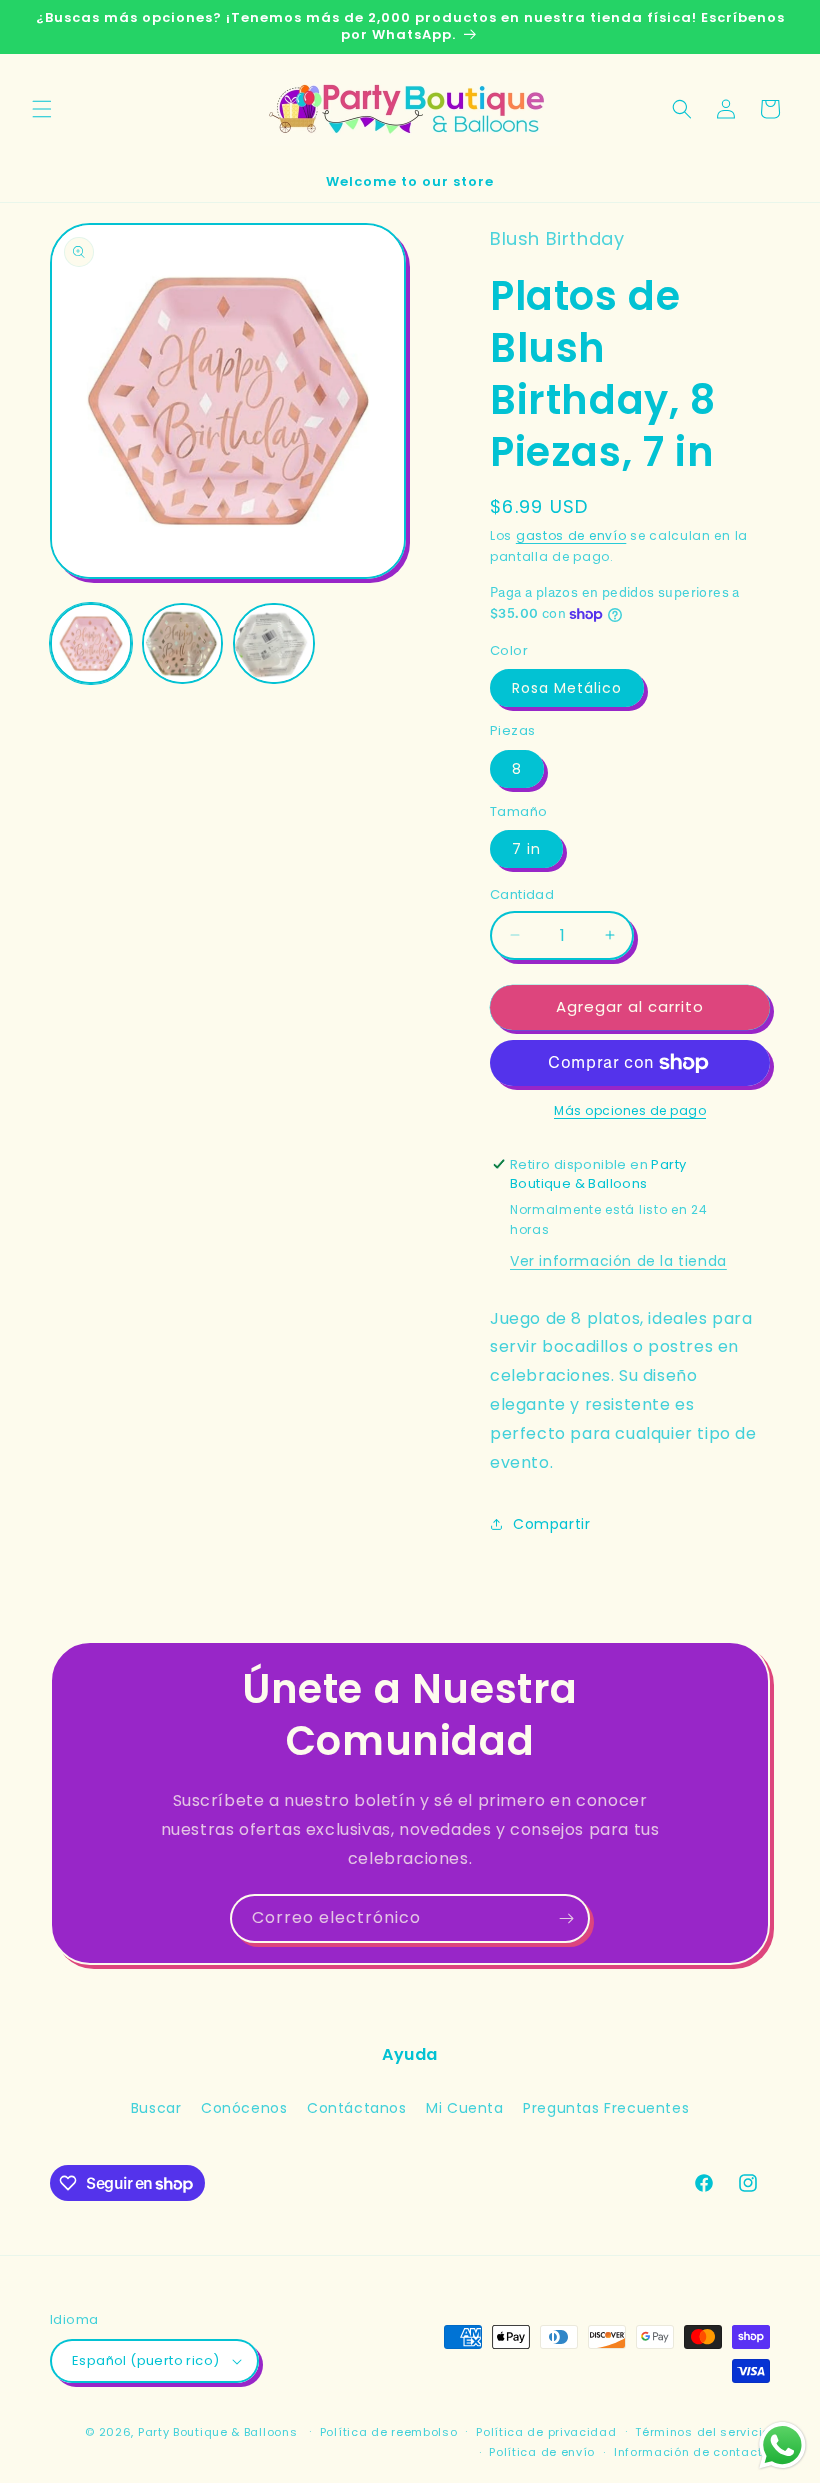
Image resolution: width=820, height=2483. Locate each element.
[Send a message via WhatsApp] (782, 2445)
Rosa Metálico (567, 688)
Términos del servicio (702, 2432)
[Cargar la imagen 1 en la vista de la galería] (91, 644)
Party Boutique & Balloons (218, 2432)
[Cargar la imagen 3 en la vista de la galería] (274, 644)
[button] (42, 109)
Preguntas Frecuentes (606, 2108)
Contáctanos (357, 2108)
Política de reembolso (389, 2432)
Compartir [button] (551, 1524)
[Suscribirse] (566, 1918)
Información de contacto (692, 2452)
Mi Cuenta (464, 2108)
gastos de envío (571, 535)
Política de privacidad (546, 2432)
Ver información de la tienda (618, 1261)
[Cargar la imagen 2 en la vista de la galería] (183, 644)
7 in (526, 849)
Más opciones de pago (630, 1110)
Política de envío (542, 2452)
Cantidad (522, 894)
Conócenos (244, 2108)
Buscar (156, 2108)
